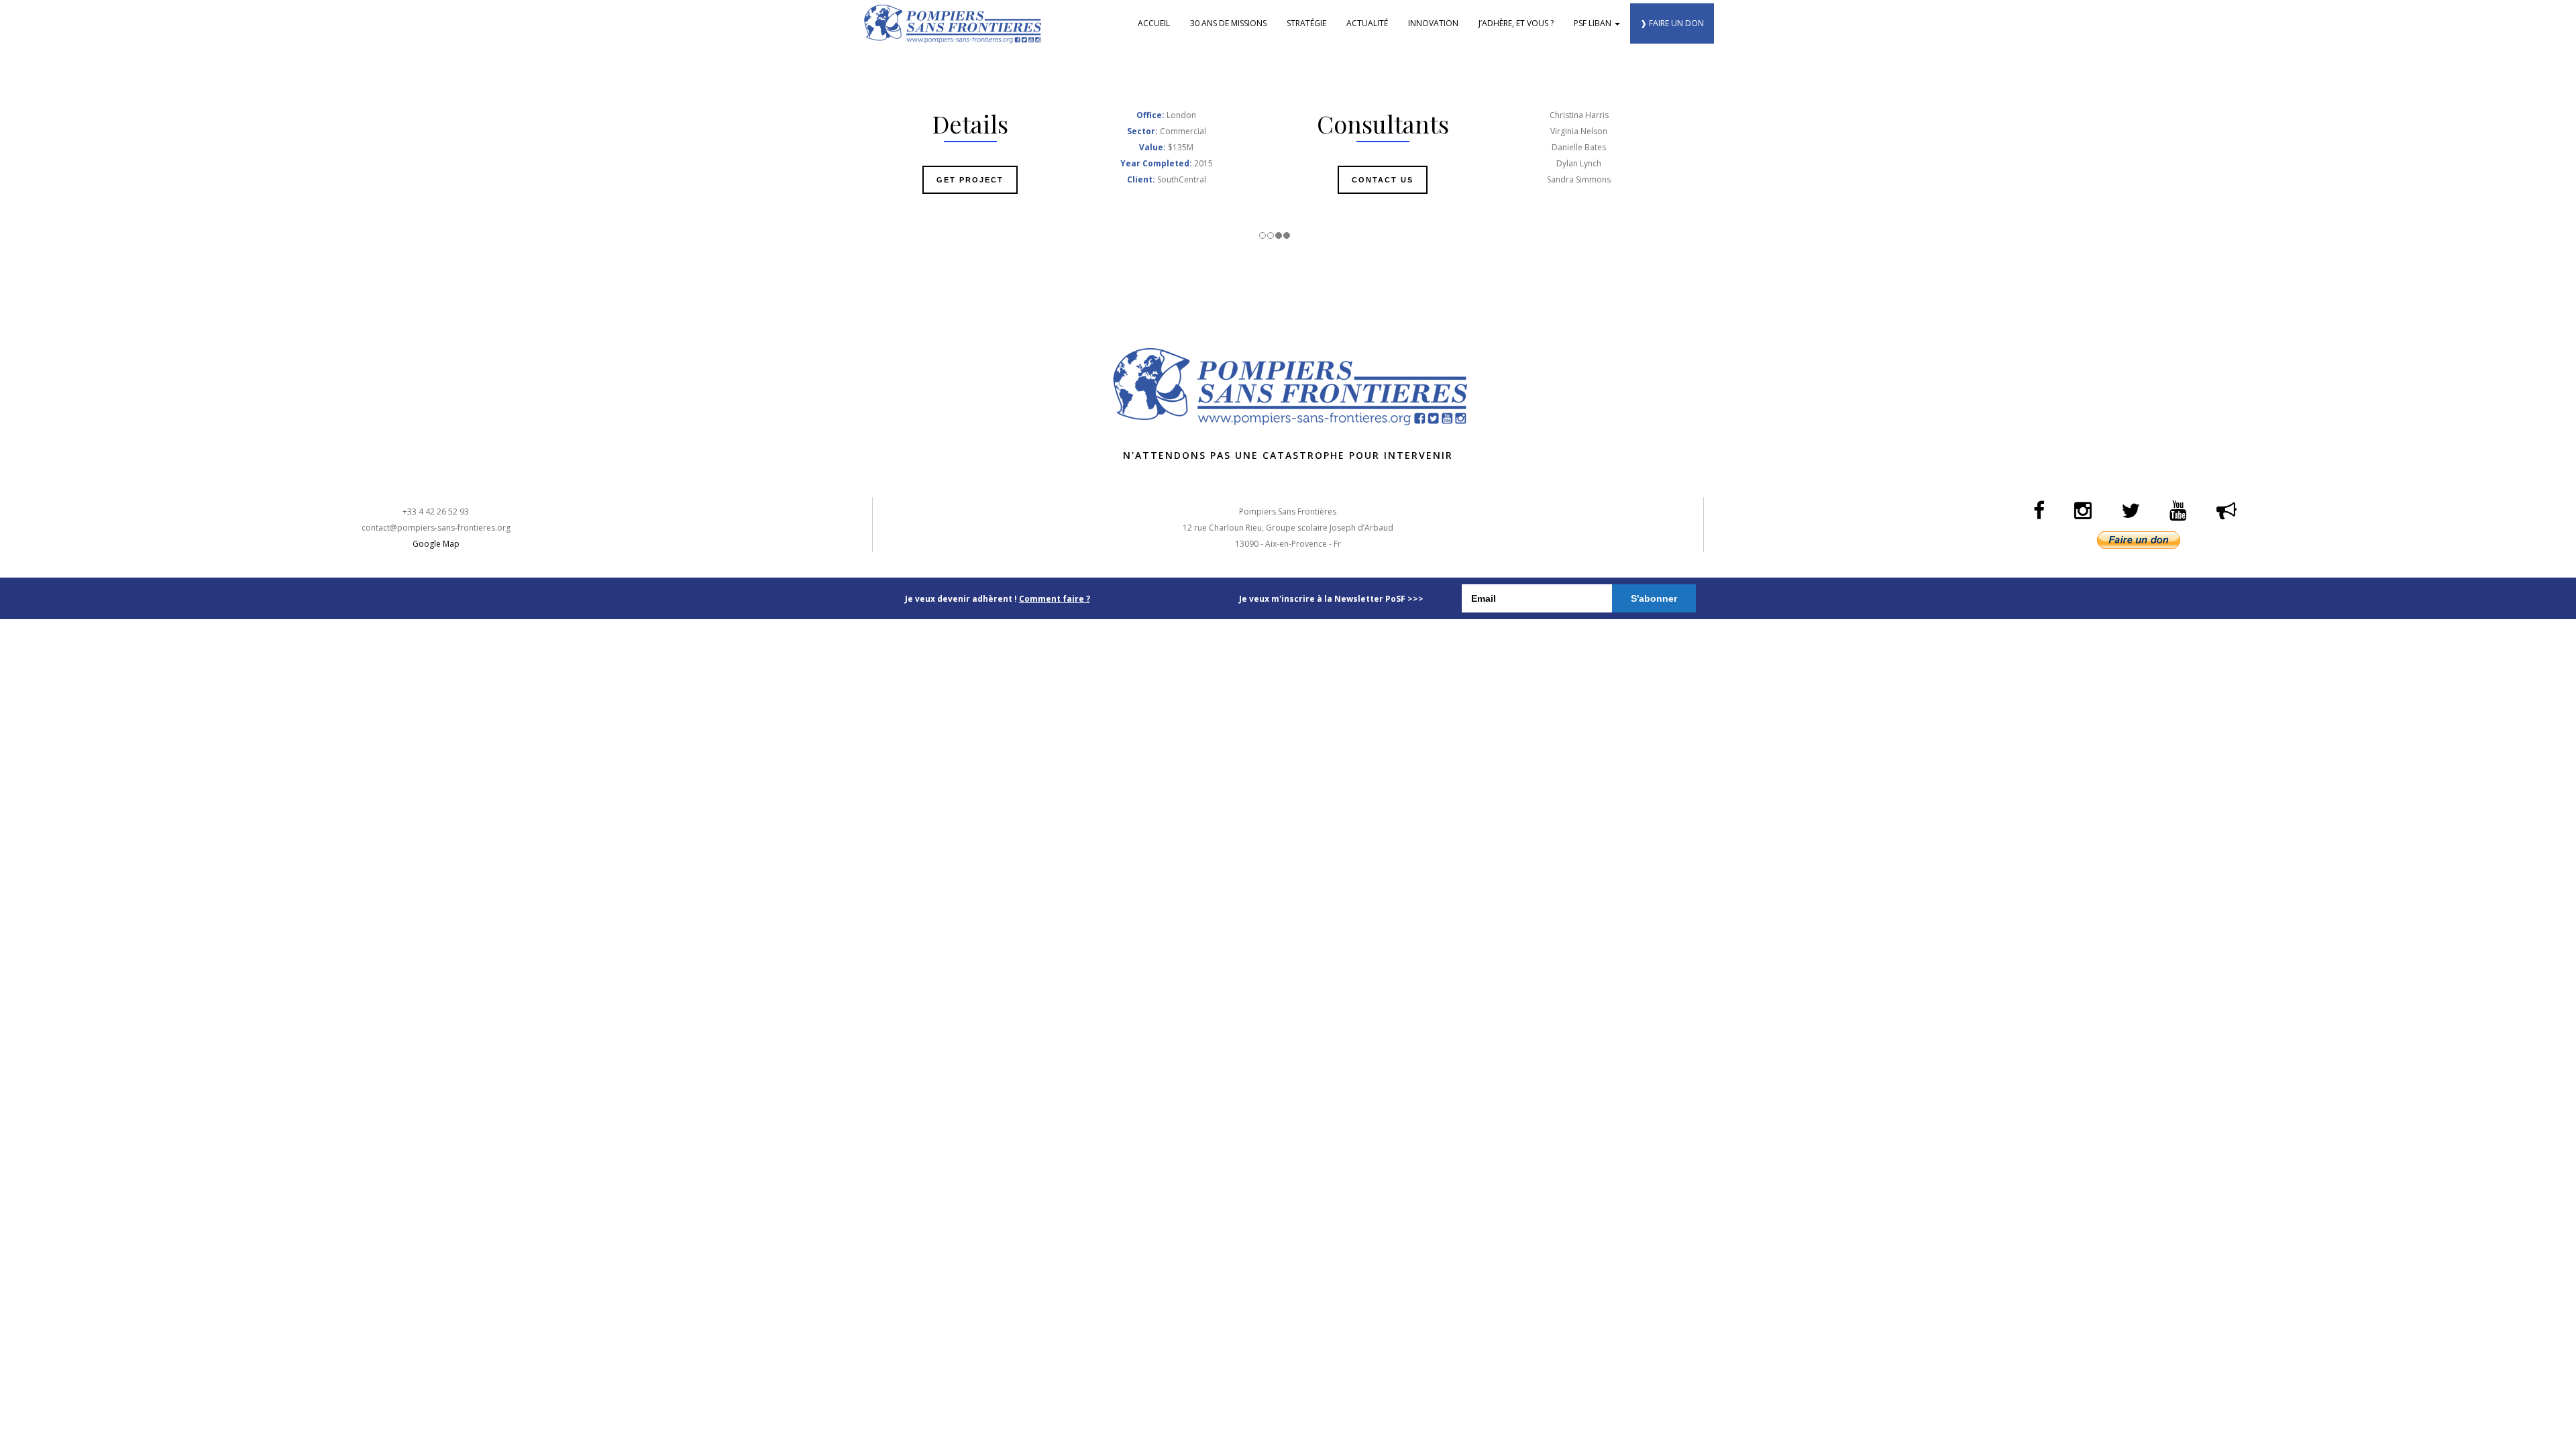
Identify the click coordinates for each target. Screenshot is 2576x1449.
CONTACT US (1383, 180)
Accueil (1154, 23)
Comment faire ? (1055, 599)
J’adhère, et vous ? (1516, 23)
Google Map (436, 544)
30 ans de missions (1228, 23)
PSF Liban (1594, 23)
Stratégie (1306, 23)
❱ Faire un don (1672, 23)
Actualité (1367, 23)
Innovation (1433, 23)
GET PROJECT (970, 180)
